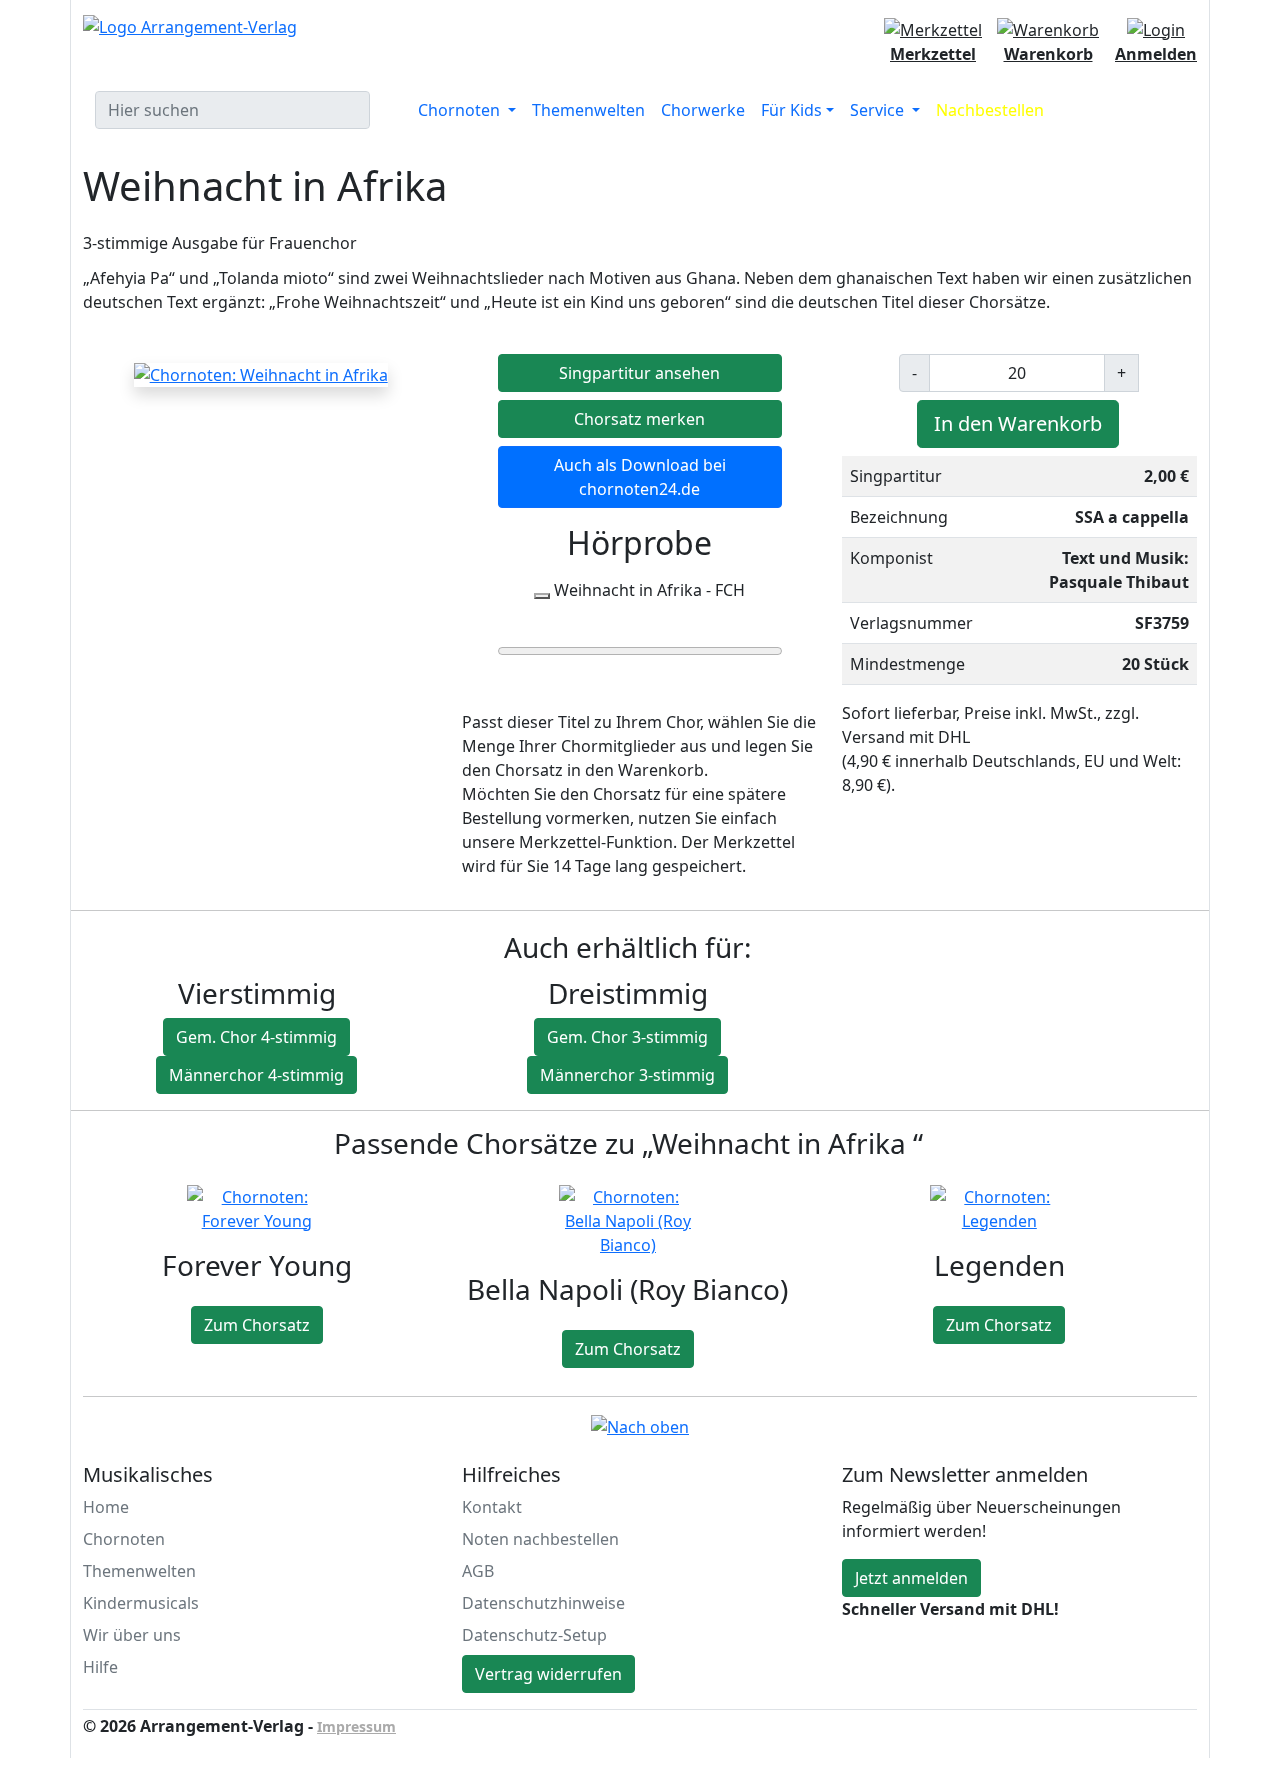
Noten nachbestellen (540, 1539)
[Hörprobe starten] (542, 596)
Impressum (356, 1726)
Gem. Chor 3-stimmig (627, 1037)
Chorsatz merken (639, 419)
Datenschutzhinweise (543, 1603)
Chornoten (124, 1539)
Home (106, 1507)
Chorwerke (703, 110)
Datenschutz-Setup (534, 1635)
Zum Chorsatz (257, 1325)
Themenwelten (588, 110)
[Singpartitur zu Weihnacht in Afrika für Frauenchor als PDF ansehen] (261, 374)
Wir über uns (132, 1635)
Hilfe (100, 1667)
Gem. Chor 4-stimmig (256, 1037)
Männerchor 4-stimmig (256, 1075)
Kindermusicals (141, 1603)
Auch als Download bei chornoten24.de (640, 477)
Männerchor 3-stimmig (627, 1075)
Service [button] (879, 110)
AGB (478, 1571)
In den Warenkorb (1018, 423)
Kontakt (492, 1507)
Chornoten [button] (461, 110)
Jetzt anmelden (911, 1578)
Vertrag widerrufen (548, 1674)
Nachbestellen (990, 110)
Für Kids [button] (791, 110)
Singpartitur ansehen (639, 373)
